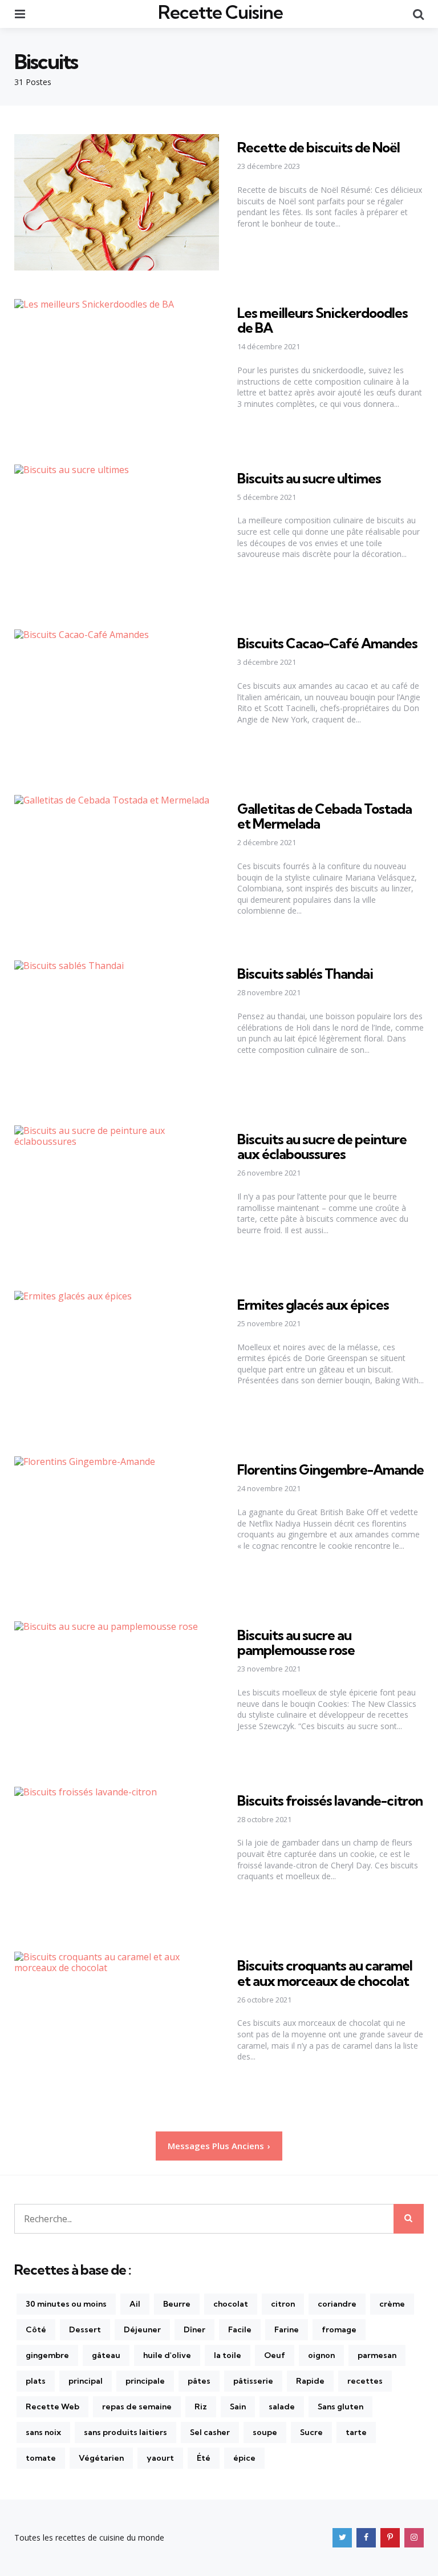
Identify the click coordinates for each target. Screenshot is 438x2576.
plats (36, 2381)
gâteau (106, 2355)
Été (204, 2458)
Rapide (310, 2381)
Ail (135, 2304)
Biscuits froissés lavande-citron (330, 1800)
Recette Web (52, 2407)
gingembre (47, 2355)
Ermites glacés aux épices (313, 1305)
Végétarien (101, 2458)
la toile (228, 2355)
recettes (365, 2381)
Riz (201, 2407)
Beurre (177, 2304)
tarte (356, 2432)
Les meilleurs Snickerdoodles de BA (323, 320)
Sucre (311, 2432)
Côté (36, 2329)
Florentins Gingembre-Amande (330, 1469)
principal (86, 2381)
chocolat (231, 2304)
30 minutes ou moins (66, 2304)
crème (392, 2304)
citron (283, 2304)
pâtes (199, 2381)
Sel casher (210, 2432)
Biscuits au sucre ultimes (309, 478)
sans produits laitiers (125, 2432)
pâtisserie (253, 2381)
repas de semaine (137, 2407)
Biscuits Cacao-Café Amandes (327, 643)
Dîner (194, 2329)
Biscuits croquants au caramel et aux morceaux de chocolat (325, 1973)
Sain (238, 2407)
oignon (321, 2355)
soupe (265, 2432)
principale (145, 2381)
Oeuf (275, 2355)
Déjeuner (142, 2329)
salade (282, 2407)
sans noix (43, 2432)
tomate (41, 2458)
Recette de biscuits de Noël (319, 147)
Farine (287, 2329)
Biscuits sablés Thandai (305, 974)
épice (244, 2458)
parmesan (377, 2355)
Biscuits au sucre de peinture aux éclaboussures (322, 1146)
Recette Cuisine (220, 12)
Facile (240, 2329)
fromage (339, 2329)
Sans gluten (340, 2407)
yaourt (160, 2458)
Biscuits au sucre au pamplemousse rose (296, 1642)
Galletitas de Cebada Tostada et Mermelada (325, 816)
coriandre (337, 2304)
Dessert (85, 2329)
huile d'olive (167, 2355)
